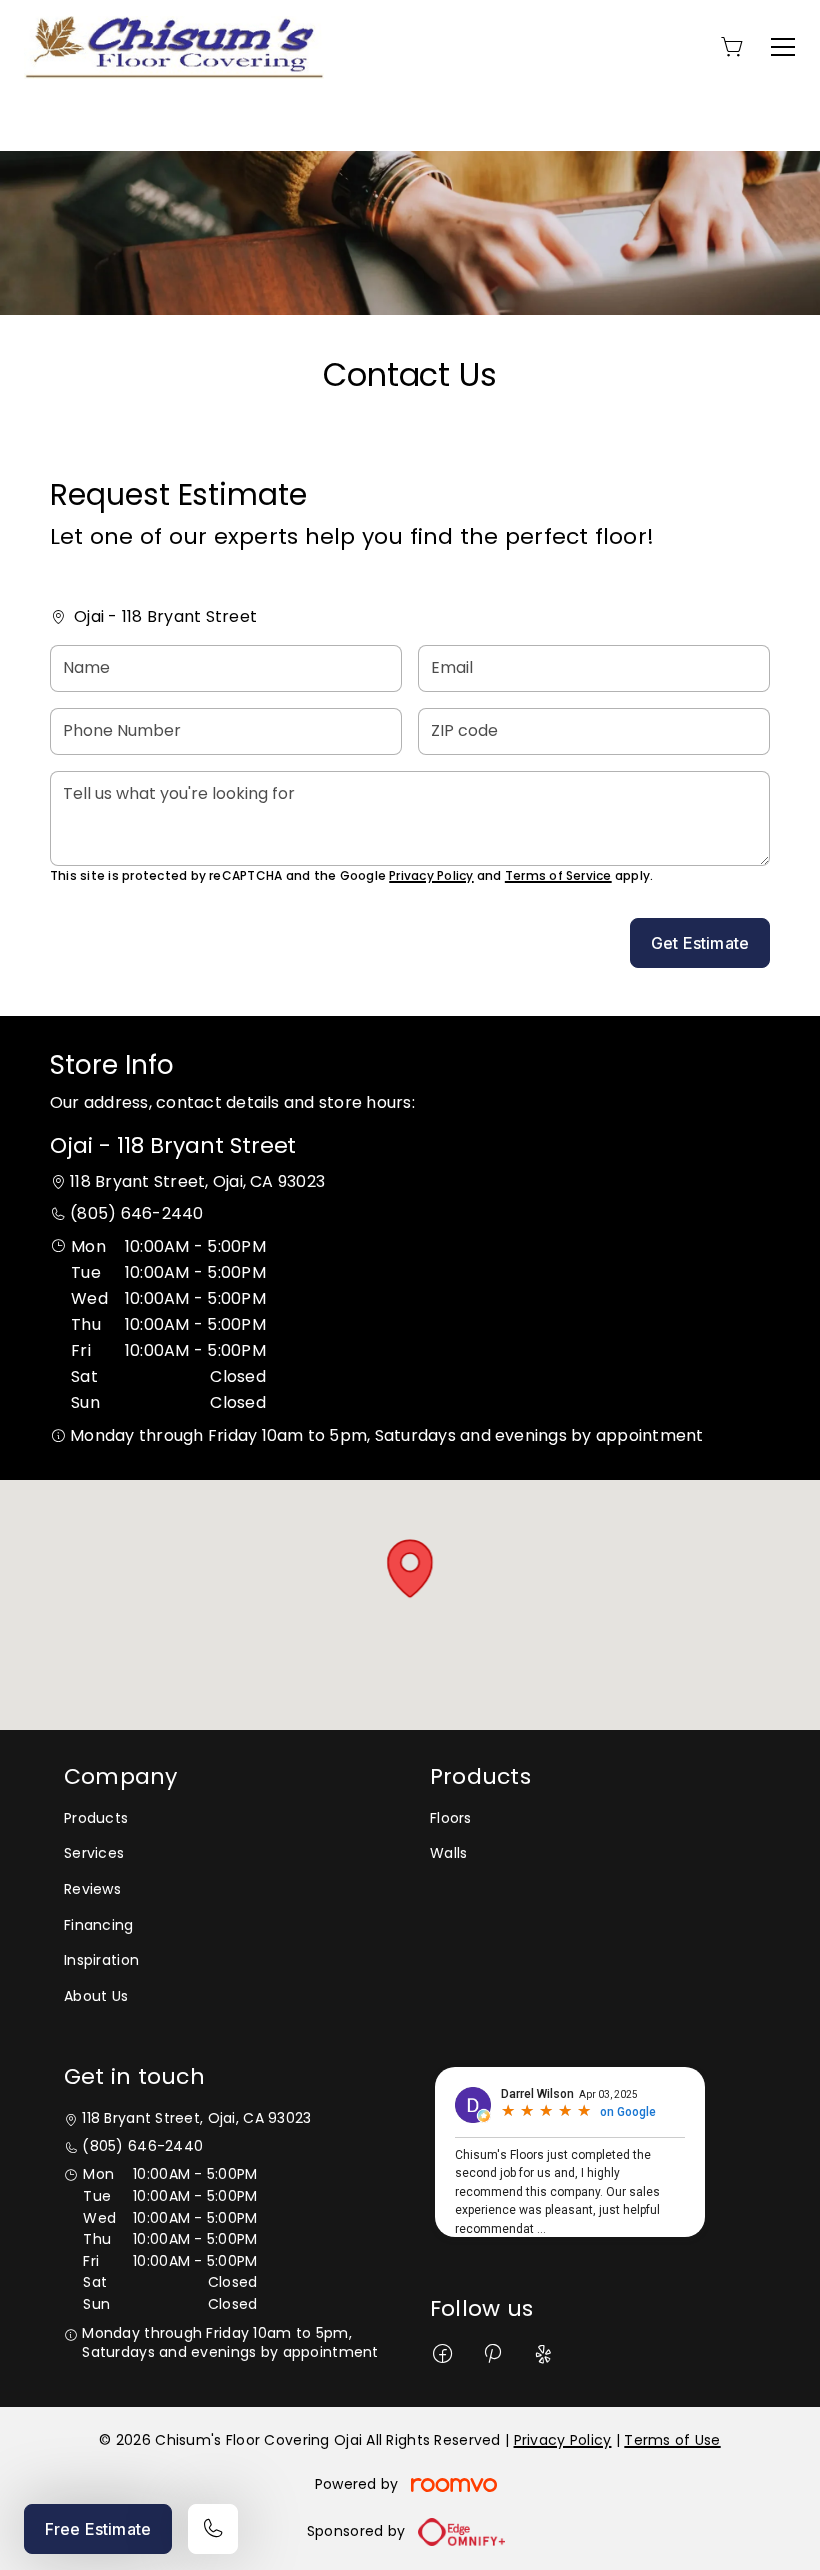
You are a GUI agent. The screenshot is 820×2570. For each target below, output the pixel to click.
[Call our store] (213, 2529)
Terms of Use (672, 2440)
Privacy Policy (431, 875)
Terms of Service (558, 875)
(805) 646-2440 (136, 1213)
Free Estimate (98, 2529)
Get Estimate (700, 943)
